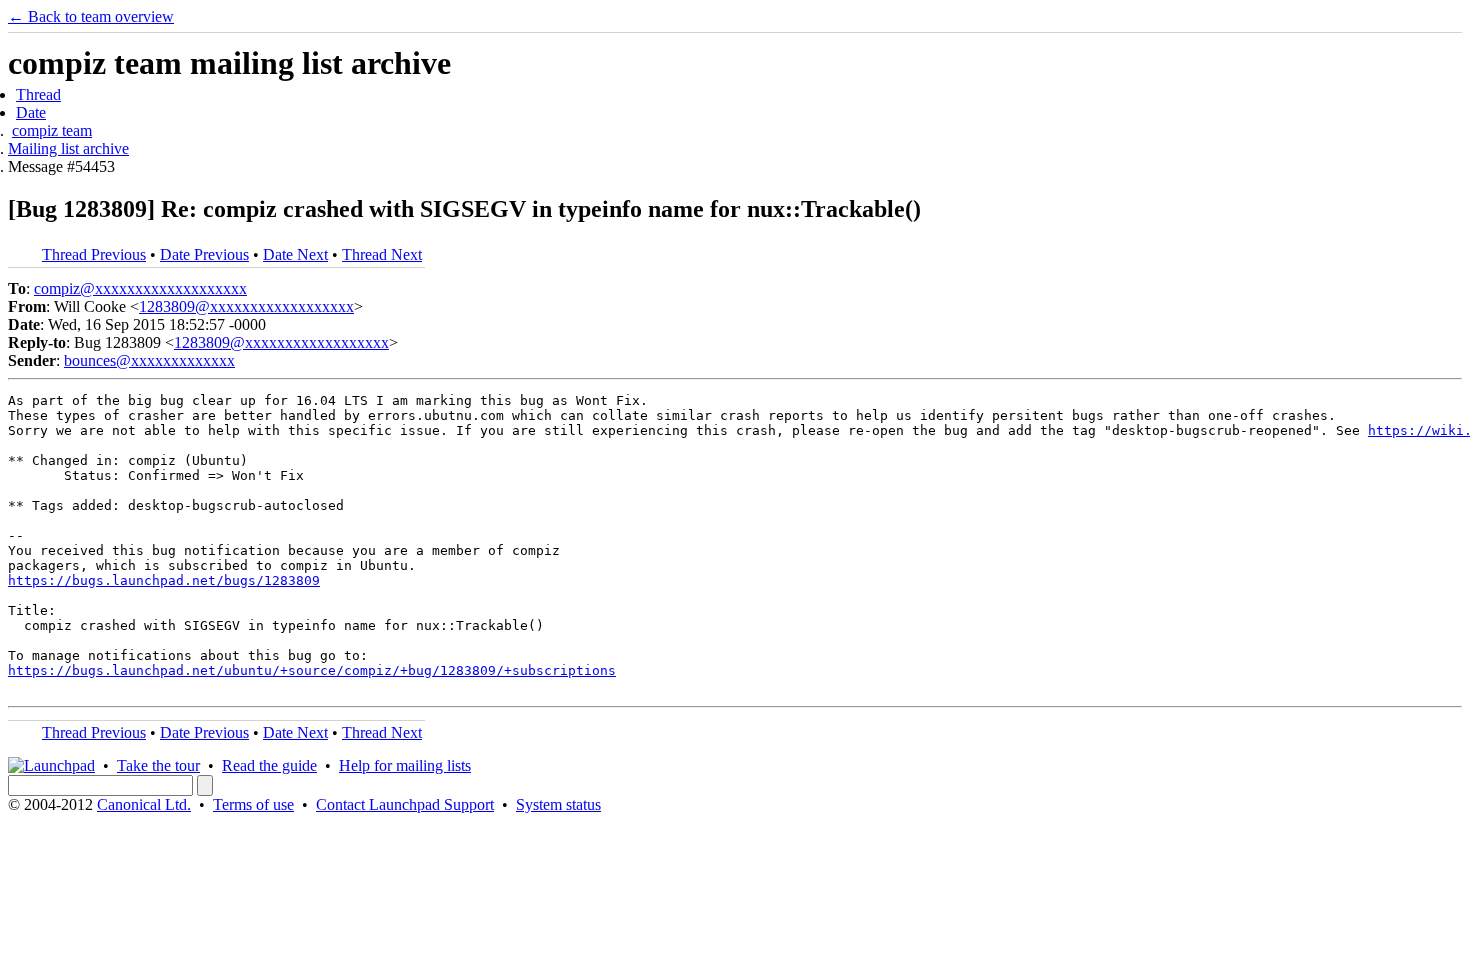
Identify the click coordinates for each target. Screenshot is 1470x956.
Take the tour (158, 765)
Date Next (295, 254)
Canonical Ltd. (144, 804)
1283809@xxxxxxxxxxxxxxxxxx (246, 306)
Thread (38, 94)
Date (31, 112)
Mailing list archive (68, 148)
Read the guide (269, 765)
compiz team (52, 130)
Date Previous (204, 254)
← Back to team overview (91, 16)
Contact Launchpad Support (405, 804)
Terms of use (253, 804)
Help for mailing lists (405, 765)
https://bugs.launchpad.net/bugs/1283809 (164, 580)
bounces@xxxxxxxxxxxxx (149, 360)
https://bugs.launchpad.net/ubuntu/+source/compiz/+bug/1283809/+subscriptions (312, 670)
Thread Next (382, 254)
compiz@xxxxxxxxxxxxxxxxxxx (140, 288)
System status (558, 804)
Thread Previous (94, 254)
